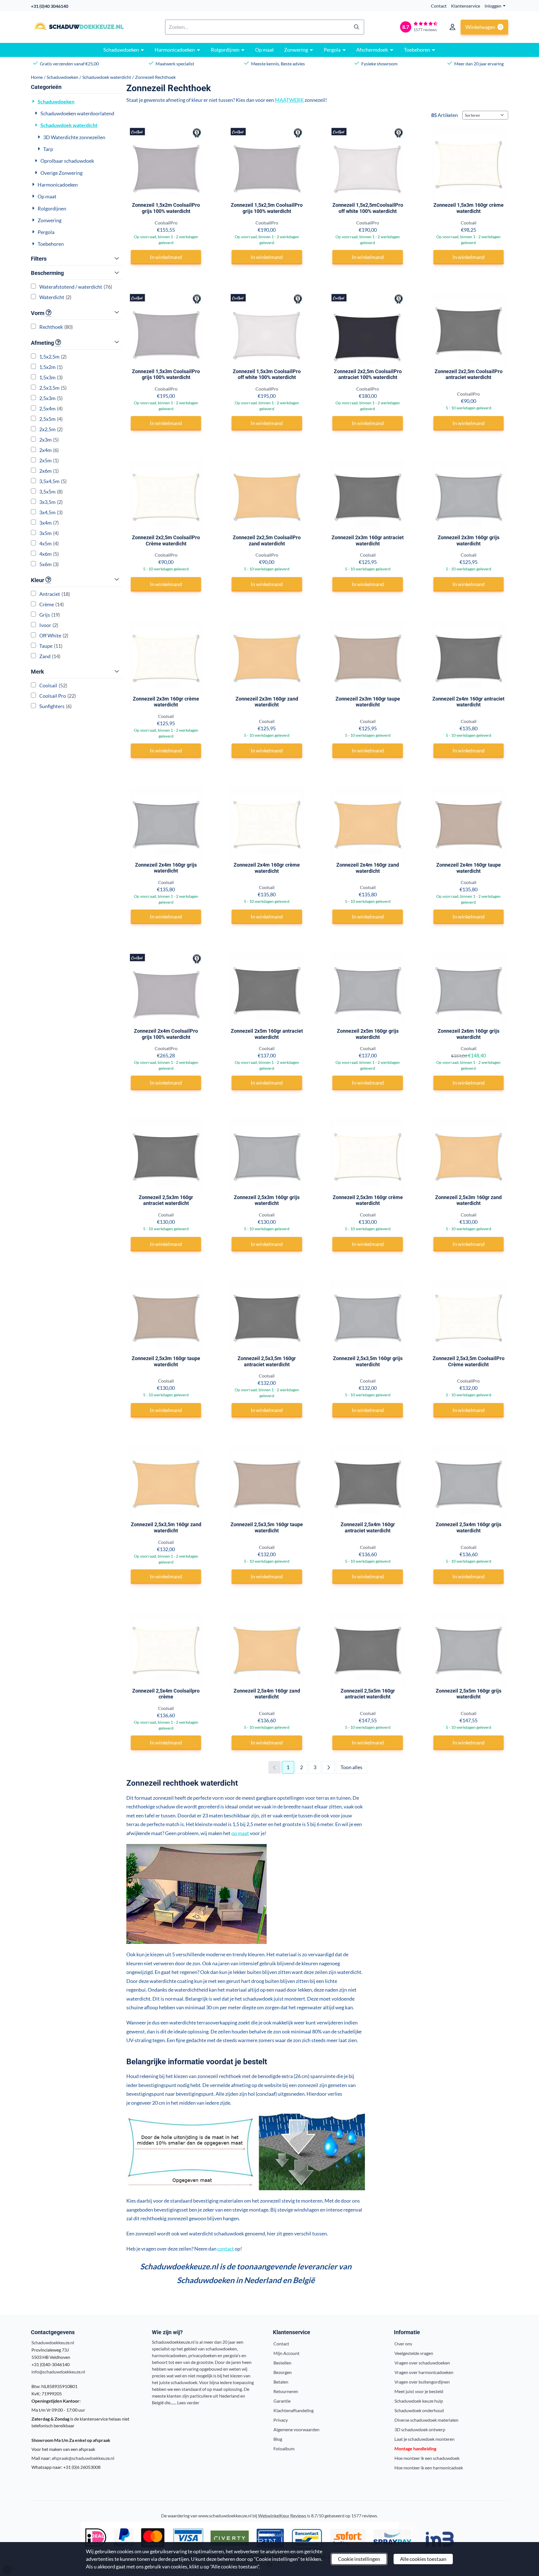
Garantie (282, 2401)
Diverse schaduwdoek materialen (426, 2420)
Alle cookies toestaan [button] (423, 2559)
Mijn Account (286, 2353)
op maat (240, 1833)
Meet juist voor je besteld (419, 2391)
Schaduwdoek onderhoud (419, 2410)
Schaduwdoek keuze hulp (419, 2401)
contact (226, 2249)
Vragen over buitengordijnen (422, 2382)
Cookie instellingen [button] (359, 2559)
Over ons (403, 2344)
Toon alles (351, 1767)
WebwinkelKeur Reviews (282, 2516)
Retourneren (286, 2391)
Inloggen (493, 6)
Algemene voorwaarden (296, 2429)
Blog (278, 2439)
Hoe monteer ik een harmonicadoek (429, 2468)
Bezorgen (283, 2372)
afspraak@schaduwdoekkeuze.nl (83, 2458)
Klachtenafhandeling (294, 2410)
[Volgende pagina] (328, 1767)
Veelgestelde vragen (414, 2353)
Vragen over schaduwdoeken (422, 2363)
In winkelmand (166, 257)
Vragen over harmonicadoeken (424, 2372)
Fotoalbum (284, 2448)
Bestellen (282, 2363)
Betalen (281, 2382)
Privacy (281, 2420)
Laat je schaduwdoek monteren (424, 2439)
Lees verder (188, 2402)
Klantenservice (466, 6)
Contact (439, 6)
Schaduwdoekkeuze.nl (53, 2342)
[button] (453, 27)
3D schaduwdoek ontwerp (420, 2429)
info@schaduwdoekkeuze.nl (58, 2372)
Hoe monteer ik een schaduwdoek (427, 2458)
